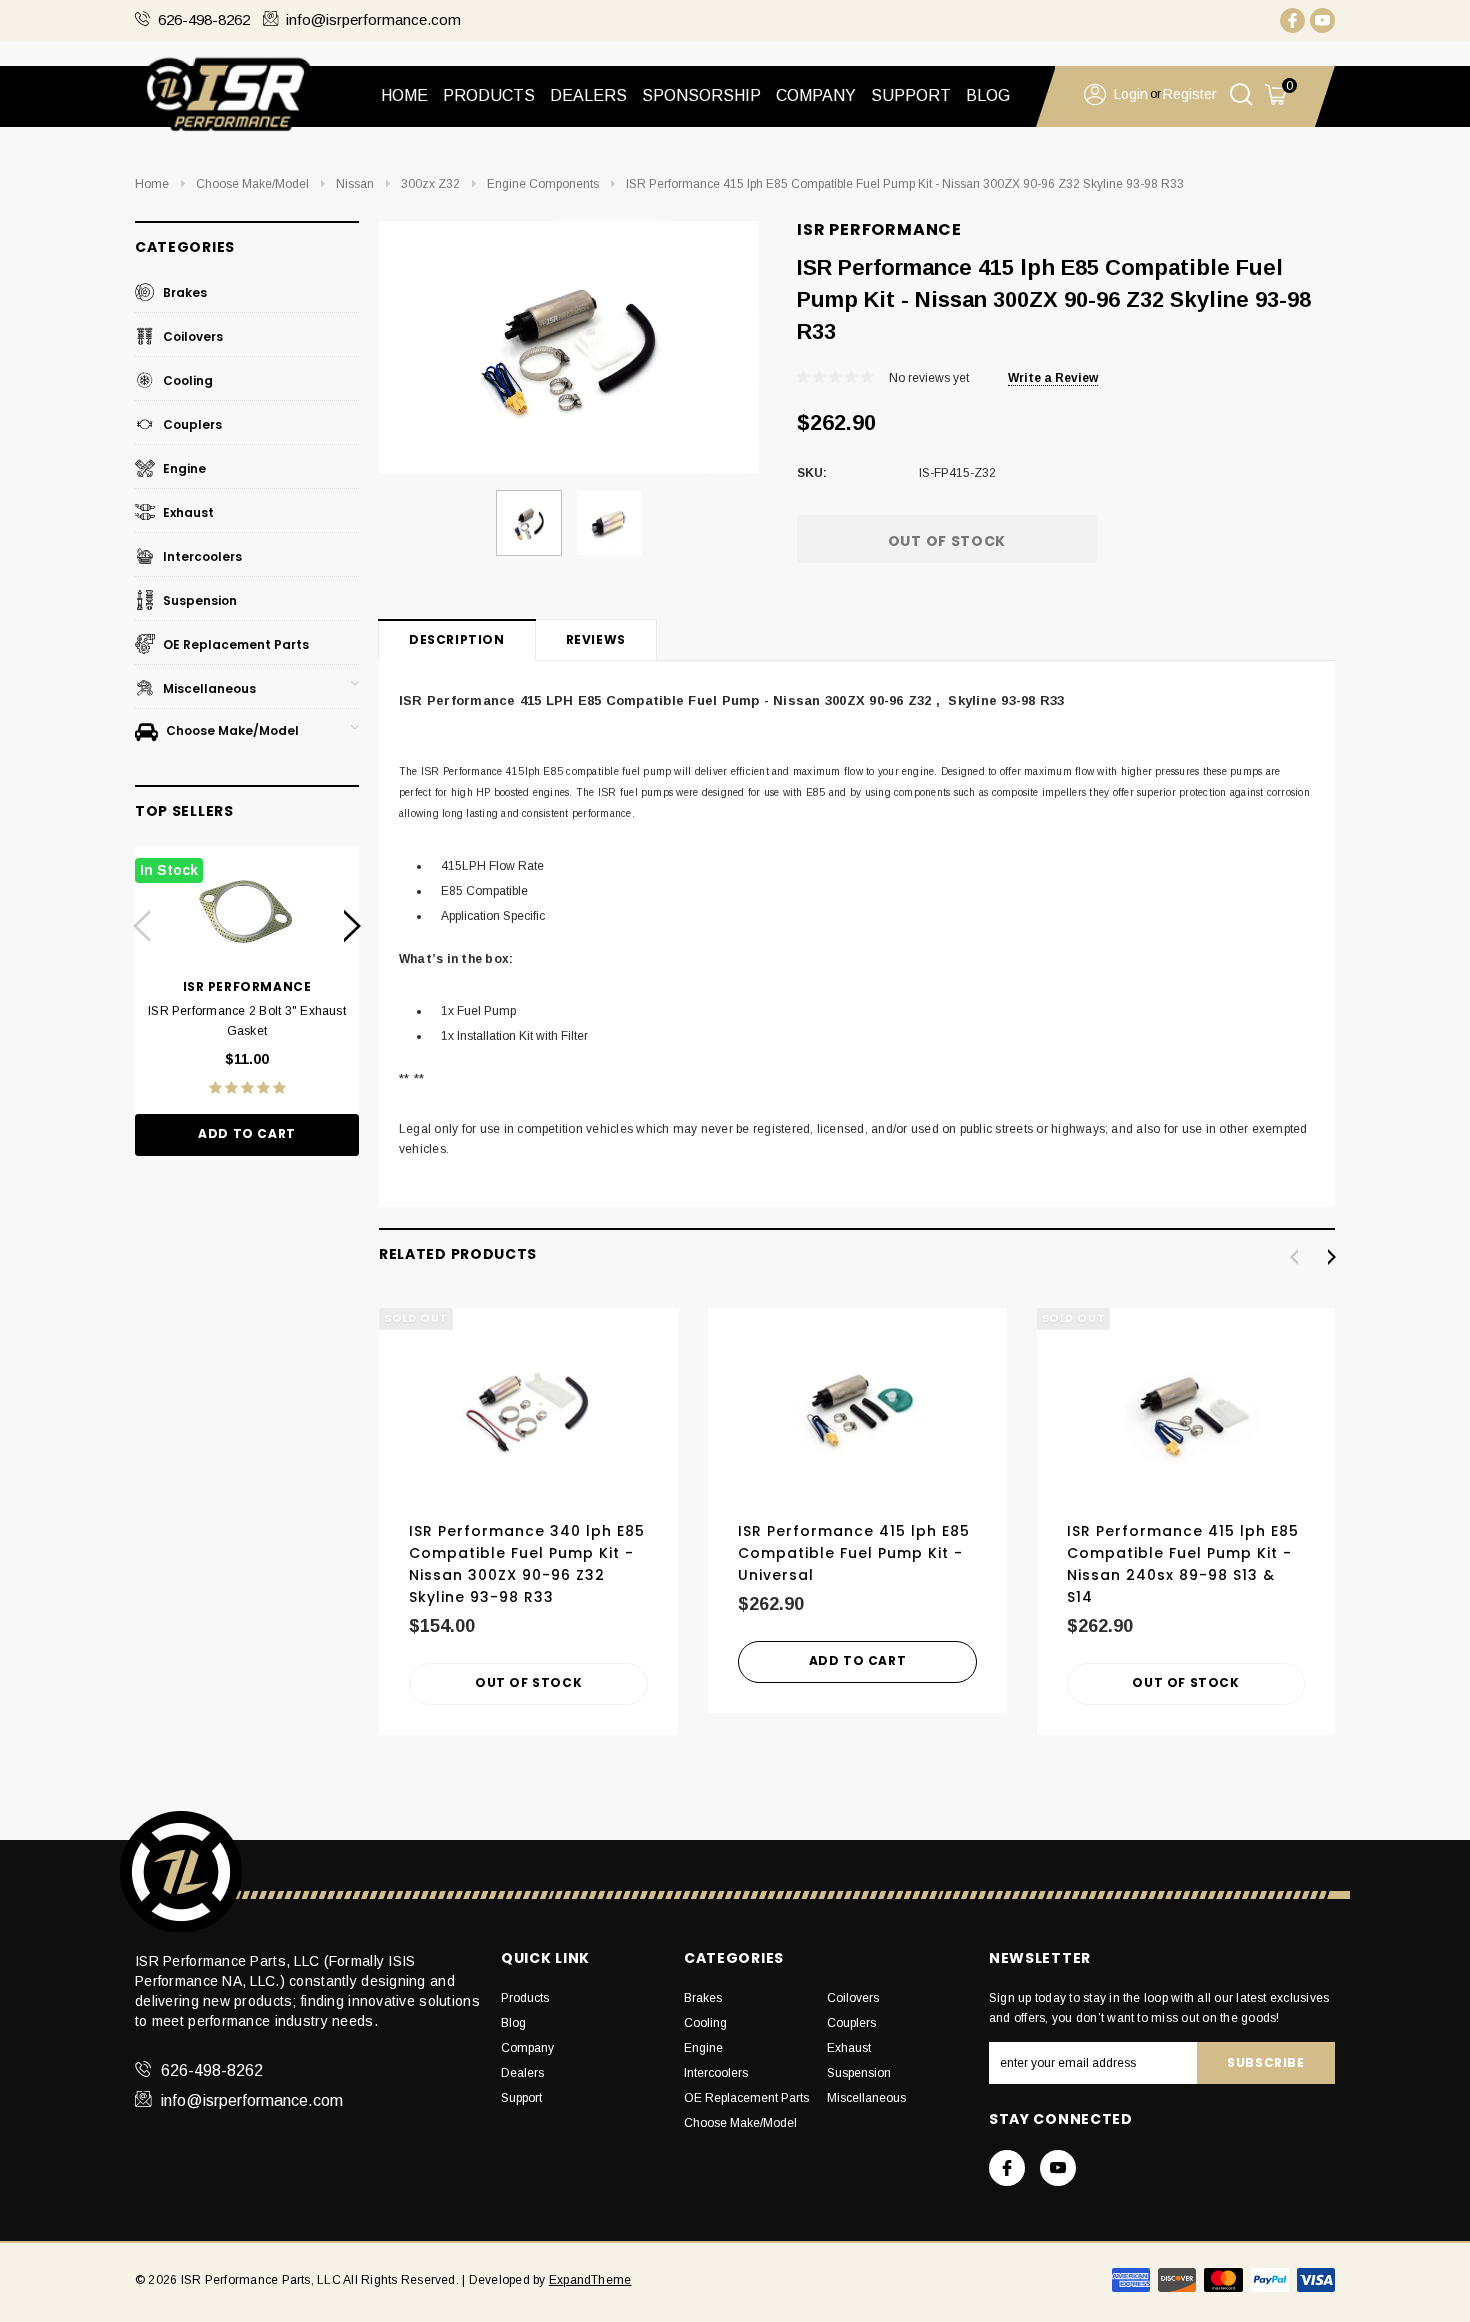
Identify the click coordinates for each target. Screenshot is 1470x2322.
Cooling (186, 380)
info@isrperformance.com (373, 19)
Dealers (522, 2073)
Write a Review (1053, 378)
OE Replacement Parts (234, 644)
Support (521, 2098)
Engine (183, 468)
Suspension (198, 600)
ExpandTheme (590, 2280)
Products (525, 1998)
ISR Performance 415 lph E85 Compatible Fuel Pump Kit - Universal (854, 1553)
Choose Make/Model (252, 184)
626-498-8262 (204, 19)
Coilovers (191, 336)
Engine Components (543, 184)
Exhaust (187, 512)
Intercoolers (201, 556)
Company (527, 2048)
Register (1190, 94)
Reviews (596, 639)
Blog (513, 2023)
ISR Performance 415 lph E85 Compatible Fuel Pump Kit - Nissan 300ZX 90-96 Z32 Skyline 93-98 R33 (905, 184)
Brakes (183, 292)
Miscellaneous (208, 688)
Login (1131, 94)
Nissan (355, 184)
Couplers (191, 424)
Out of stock (528, 1682)
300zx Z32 (430, 184)
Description (457, 639)
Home (404, 95)
